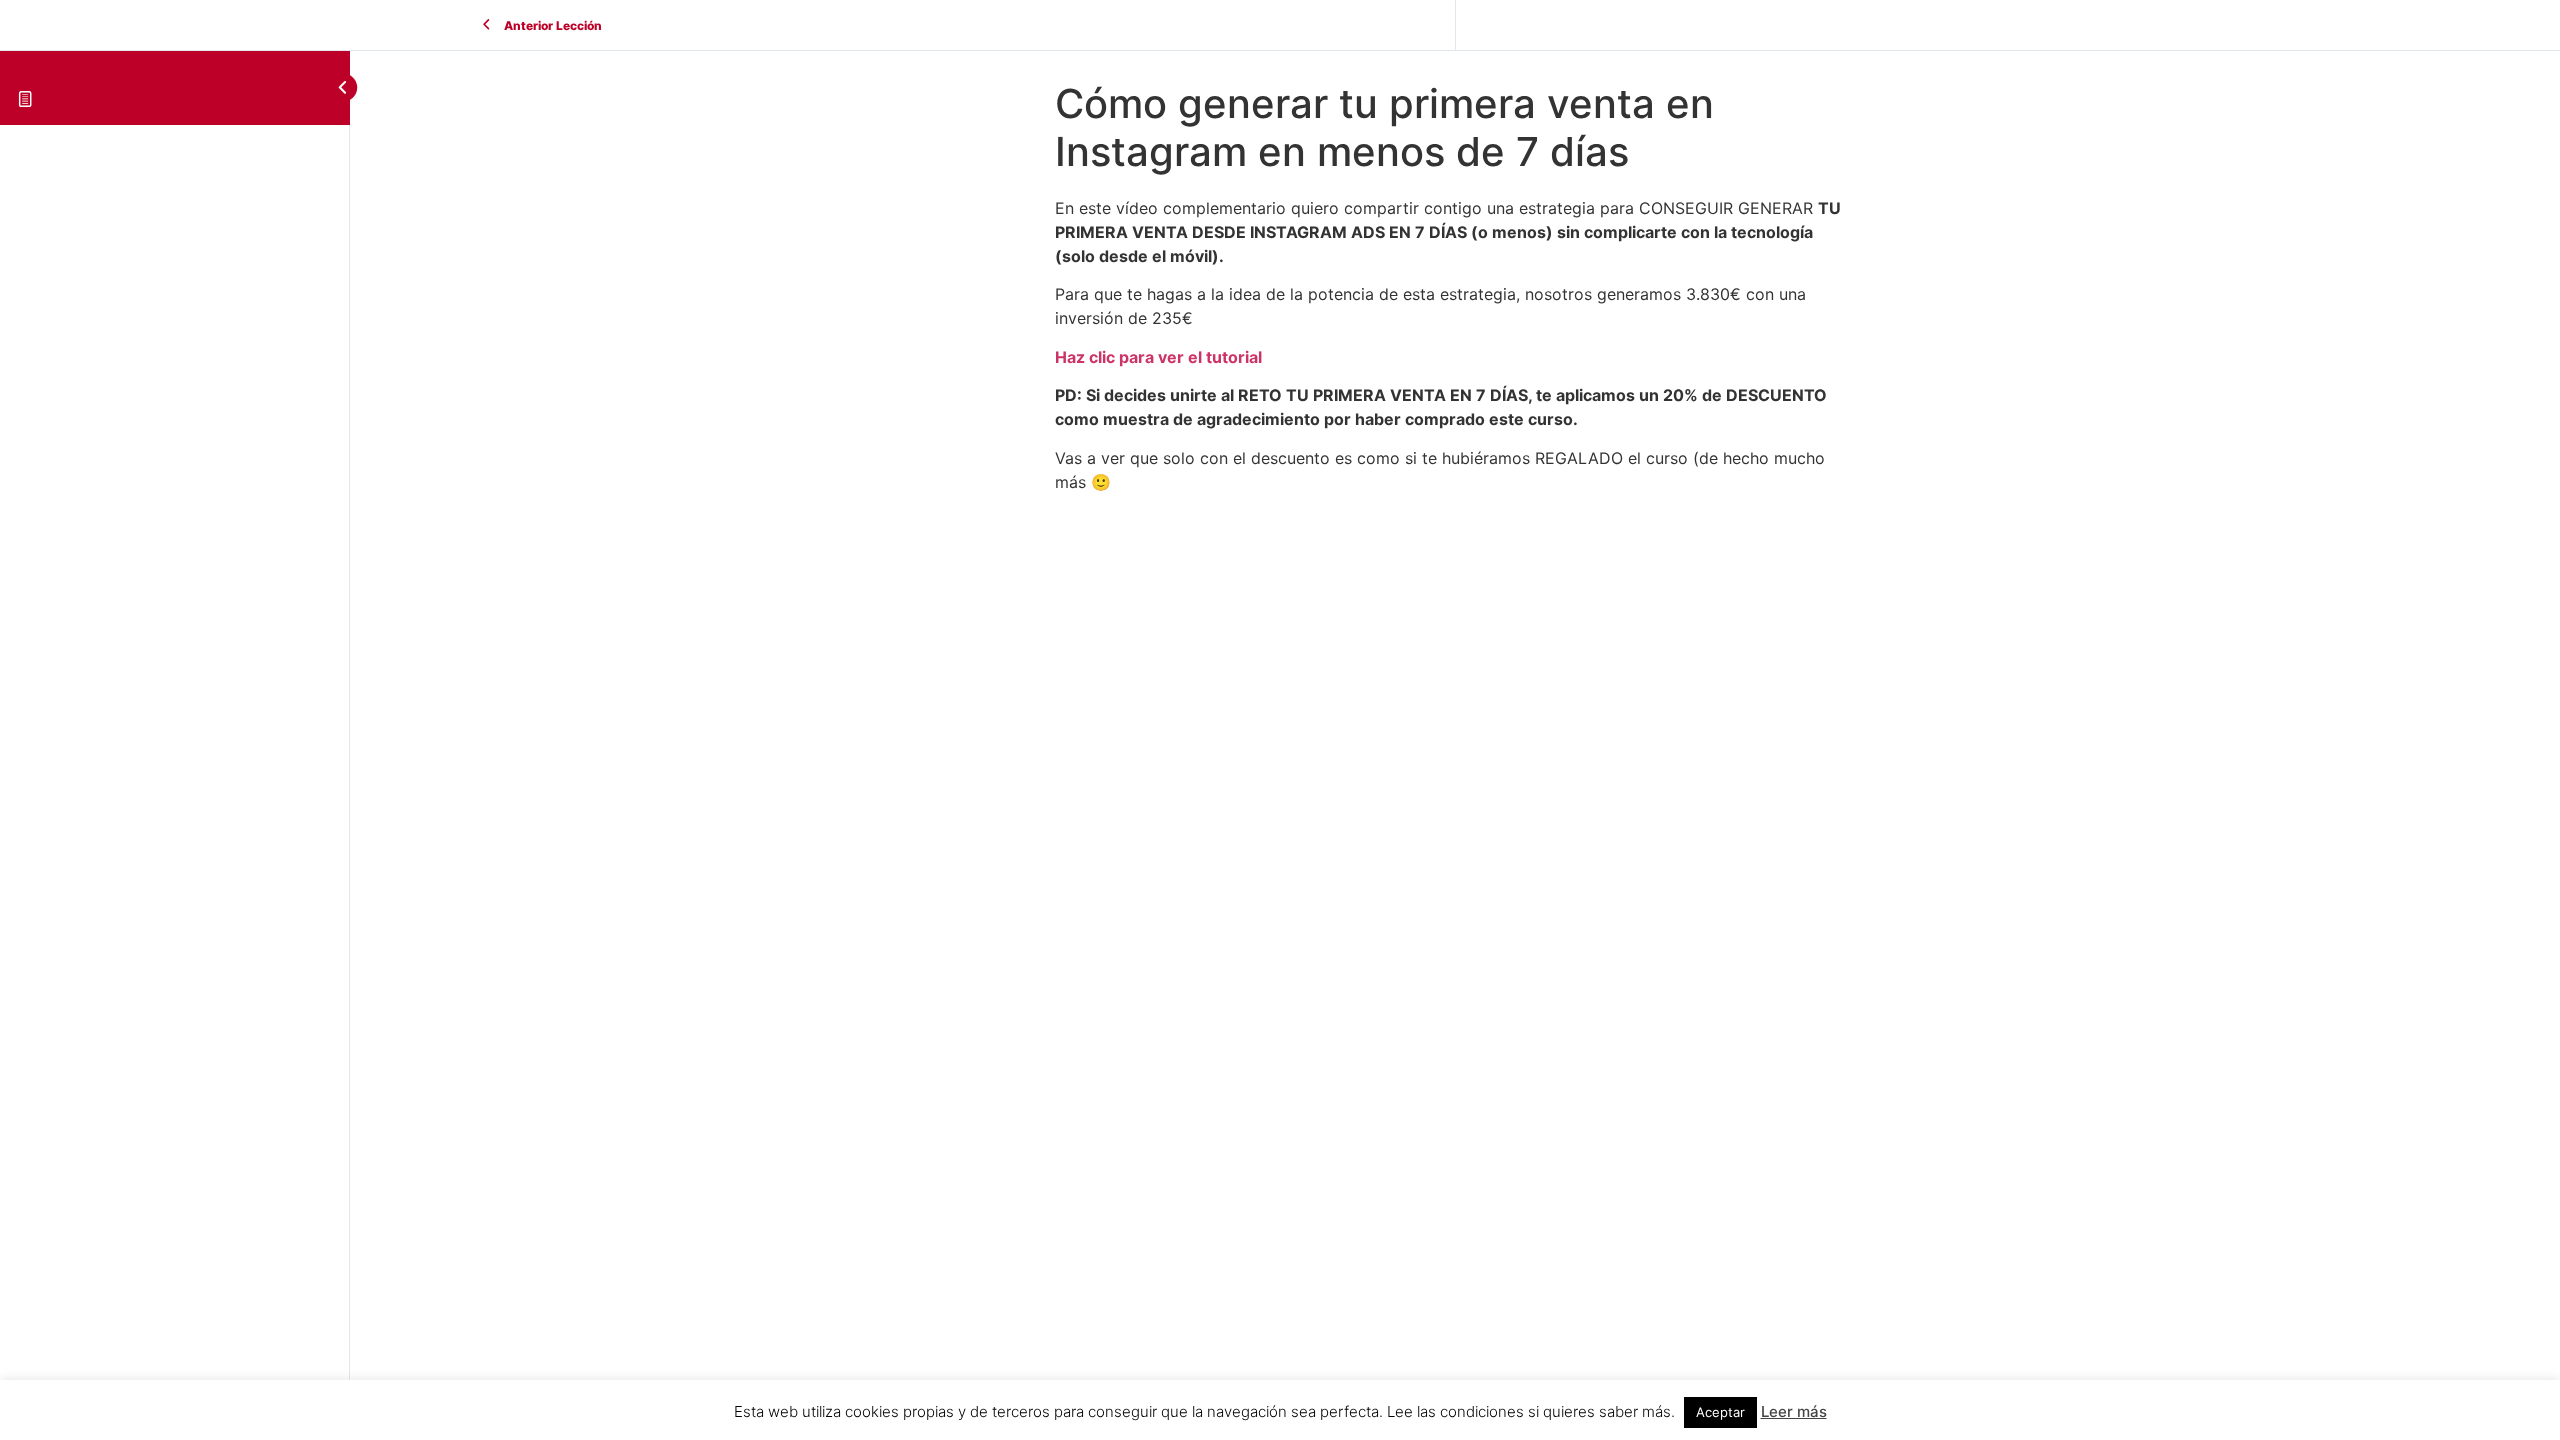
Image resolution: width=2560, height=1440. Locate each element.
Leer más (1794, 1411)
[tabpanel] (1455, 345)
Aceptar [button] (1720, 1412)
